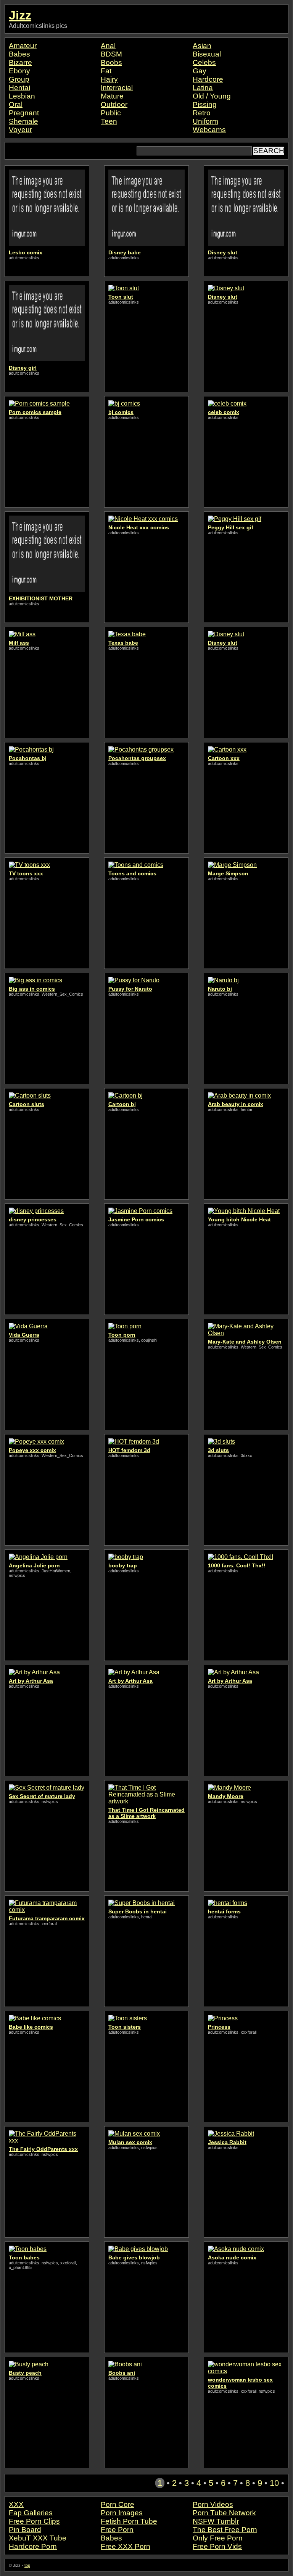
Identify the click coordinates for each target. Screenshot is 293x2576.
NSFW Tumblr (216, 2521)
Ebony (19, 71)
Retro (202, 113)
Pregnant (24, 113)
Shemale (23, 121)
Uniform (205, 121)
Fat (106, 71)
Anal (108, 46)
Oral (16, 104)
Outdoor (114, 104)
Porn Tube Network (224, 2513)
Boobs (111, 62)
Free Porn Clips (34, 2521)
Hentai (19, 88)
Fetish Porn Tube (129, 2521)
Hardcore (208, 79)
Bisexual (207, 54)
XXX (16, 2504)
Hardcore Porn (33, 2546)
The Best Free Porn (225, 2530)
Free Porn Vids (217, 2546)
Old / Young (212, 96)
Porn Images (122, 2513)
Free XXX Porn (126, 2546)
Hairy (109, 79)
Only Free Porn (218, 2538)
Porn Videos (213, 2504)
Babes (19, 54)
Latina (203, 88)
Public (111, 113)
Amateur (23, 46)
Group (19, 79)
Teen (109, 121)
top (27, 2565)
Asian (202, 46)
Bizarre (20, 62)
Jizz (20, 15)
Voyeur (20, 130)
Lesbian (22, 96)
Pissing (205, 104)
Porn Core (118, 2504)
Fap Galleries (31, 2513)
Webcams (209, 130)
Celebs (204, 62)
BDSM (111, 54)
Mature (112, 96)
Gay (200, 71)
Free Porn (117, 2530)
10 (274, 2483)
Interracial (117, 88)
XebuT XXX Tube (38, 2538)
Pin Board (25, 2530)
